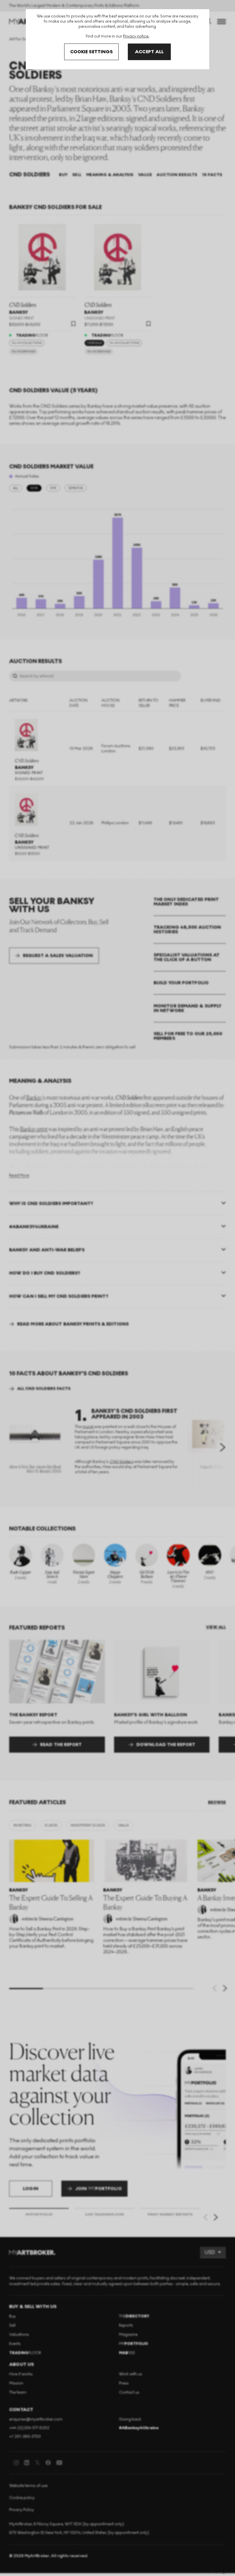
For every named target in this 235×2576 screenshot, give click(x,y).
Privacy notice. (136, 36)
